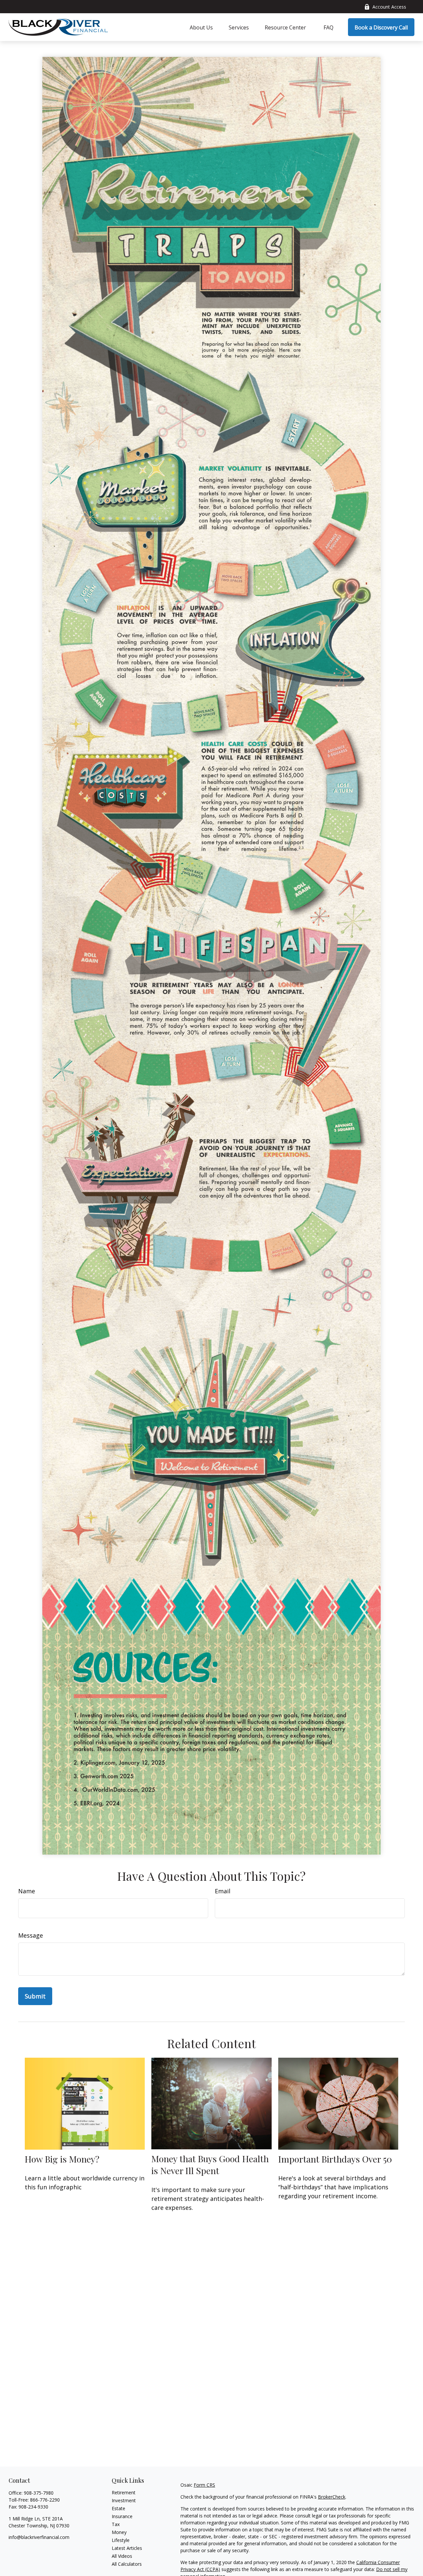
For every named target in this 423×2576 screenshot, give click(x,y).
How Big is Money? (62, 2159)
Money (119, 2532)
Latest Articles (127, 2548)
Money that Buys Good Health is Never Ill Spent (210, 2165)
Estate (118, 2508)
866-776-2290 (45, 2500)
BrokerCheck (332, 2497)
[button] (201, 27)
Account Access (389, 7)
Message (31, 1935)
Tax (116, 2524)
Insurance (122, 2516)
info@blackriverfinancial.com (39, 2537)
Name (27, 1891)
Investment (124, 2500)
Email (223, 1891)
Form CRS (204, 2485)
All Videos (122, 2556)
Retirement (124, 2492)
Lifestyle (121, 2540)
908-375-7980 (39, 2493)
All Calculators (127, 2564)
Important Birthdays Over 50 (335, 2159)
